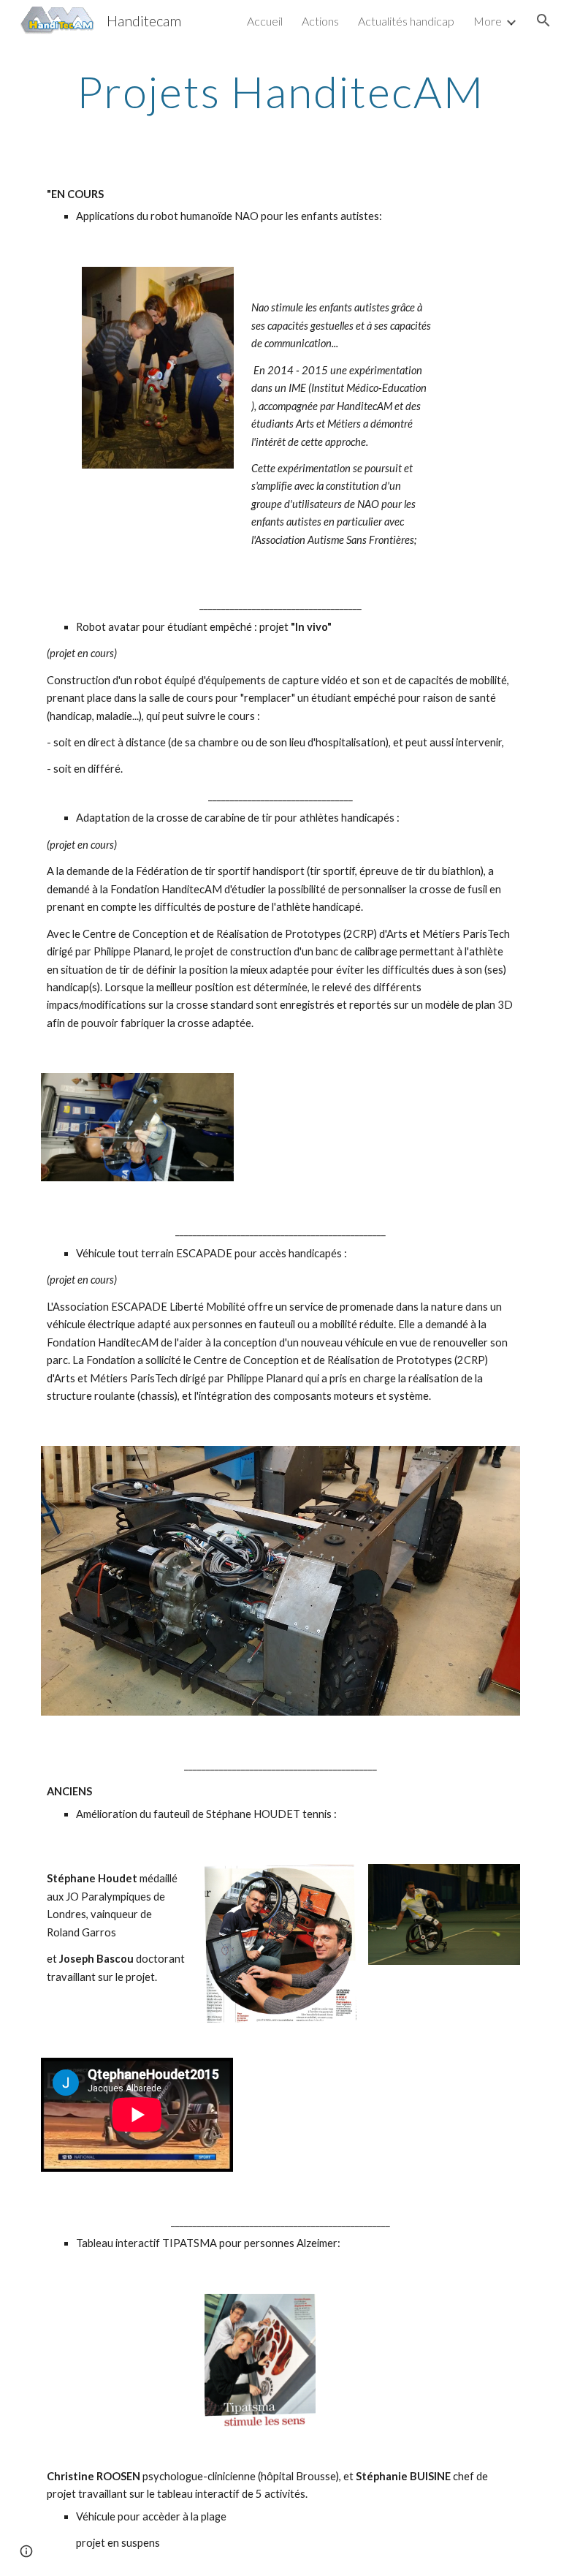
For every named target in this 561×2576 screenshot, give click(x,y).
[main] (280, 91)
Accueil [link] (265, 21)
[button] (543, 20)
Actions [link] (320, 21)
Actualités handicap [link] (406, 21)
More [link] (488, 21)
